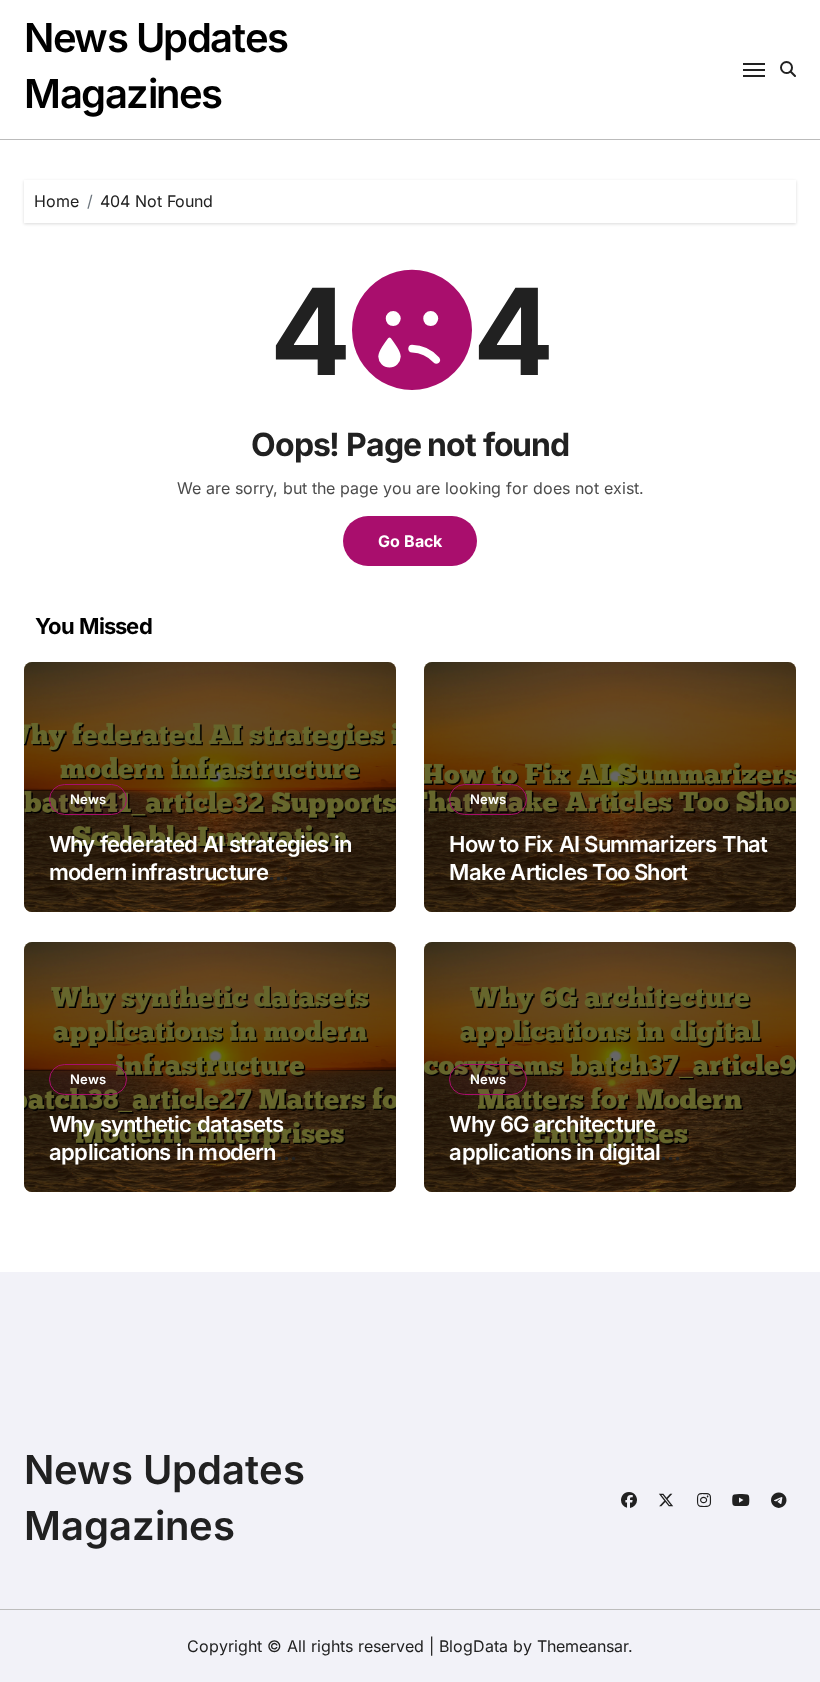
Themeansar (582, 1646)
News (88, 799)
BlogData (473, 1646)
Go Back (410, 541)
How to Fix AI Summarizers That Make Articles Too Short (608, 858)
